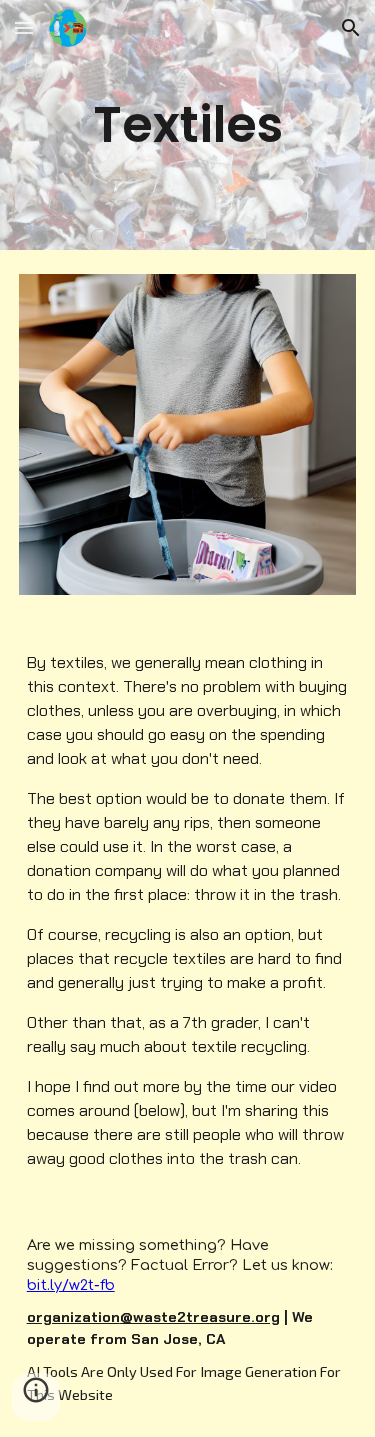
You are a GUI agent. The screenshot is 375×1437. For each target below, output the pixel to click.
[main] (188, 125)
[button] (24, 27)
